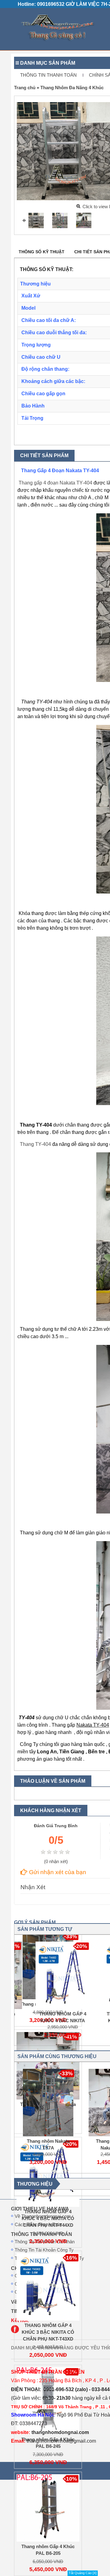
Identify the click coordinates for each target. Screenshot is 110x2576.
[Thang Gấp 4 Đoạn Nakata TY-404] (36, 220)
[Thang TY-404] (60, 220)
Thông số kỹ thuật (42, 252)
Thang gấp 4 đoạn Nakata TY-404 (55, 483)
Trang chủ (25, 88)
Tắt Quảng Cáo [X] (83, 2573)
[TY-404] (84, 220)
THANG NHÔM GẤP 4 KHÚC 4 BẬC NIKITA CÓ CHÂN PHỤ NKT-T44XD (48, 2218)
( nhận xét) (56, 1862)
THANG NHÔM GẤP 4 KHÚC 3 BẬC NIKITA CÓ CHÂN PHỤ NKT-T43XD (48, 2332)
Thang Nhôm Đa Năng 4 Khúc (72, 88)
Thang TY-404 (35, 1144)
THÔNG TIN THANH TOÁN (48, 75)
